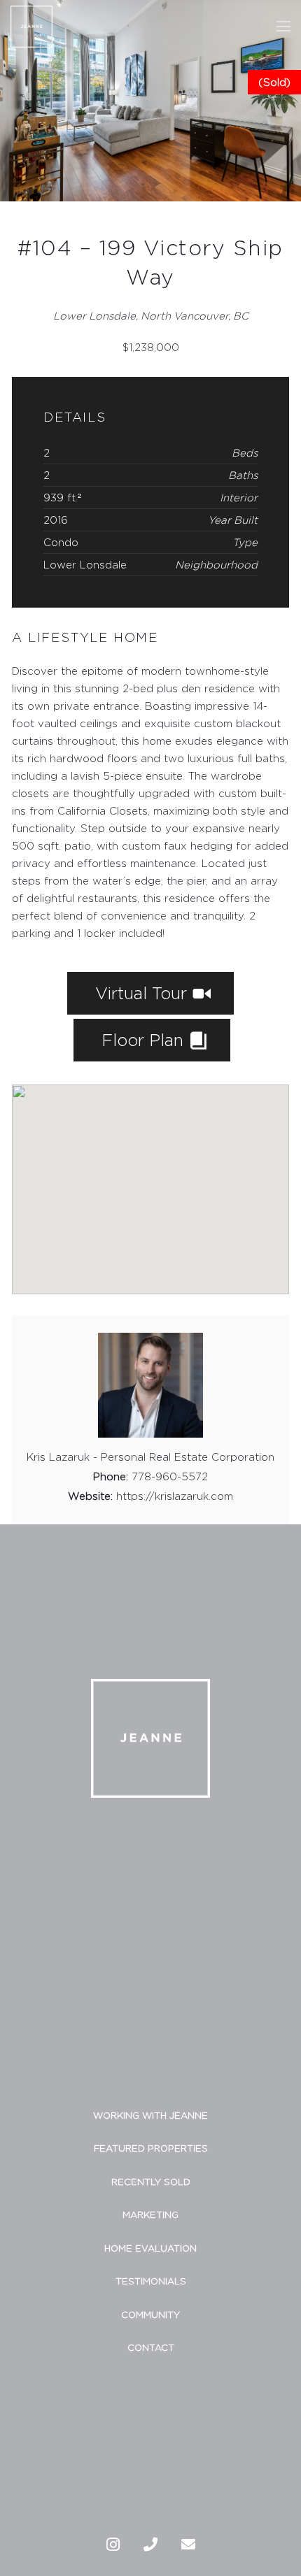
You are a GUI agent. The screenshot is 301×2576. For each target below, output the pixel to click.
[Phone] (150, 2545)
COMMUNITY (150, 2314)
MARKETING (150, 2214)
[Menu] (283, 27)
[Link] (31, 27)
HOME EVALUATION (150, 2248)
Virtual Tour (143, 993)
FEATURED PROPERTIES (151, 2148)
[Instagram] (113, 2545)
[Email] (188, 2545)
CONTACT (151, 2347)
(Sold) (274, 82)
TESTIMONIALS (151, 2281)
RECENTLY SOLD (151, 2182)
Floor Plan (145, 1040)
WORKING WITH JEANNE (150, 2115)
